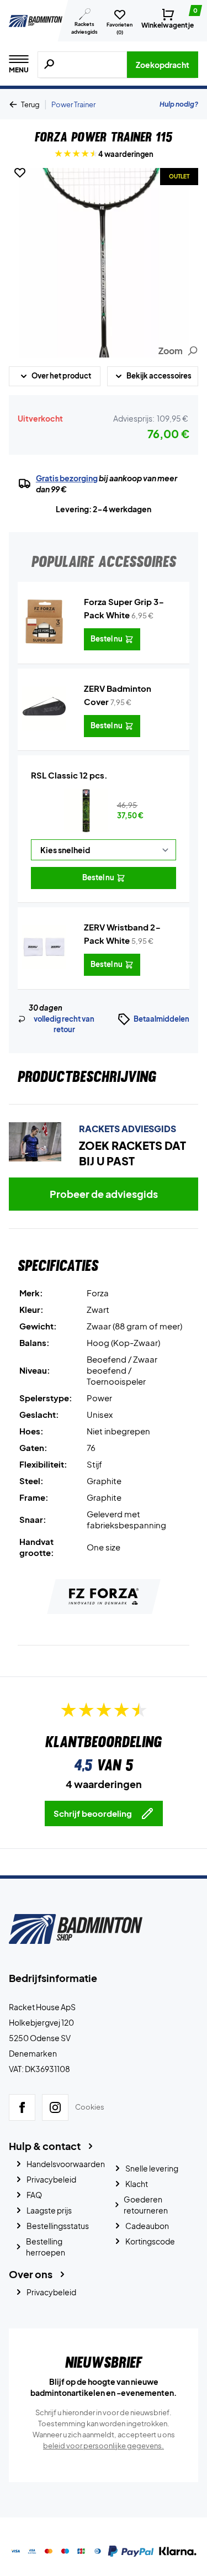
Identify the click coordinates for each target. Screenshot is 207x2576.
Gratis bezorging (67, 478)
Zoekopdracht (163, 65)
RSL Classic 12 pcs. (69, 775)
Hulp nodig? (179, 104)
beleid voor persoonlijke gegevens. (104, 2446)
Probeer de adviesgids (104, 1194)
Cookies (90, 2107)
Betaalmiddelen (161, 1019)
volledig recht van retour (64, 1024)
